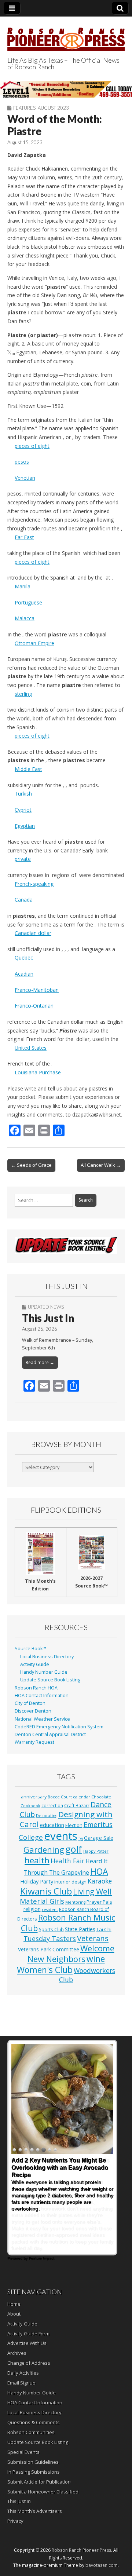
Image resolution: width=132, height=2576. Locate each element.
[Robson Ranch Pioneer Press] (66, 35)
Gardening (44, 1850)
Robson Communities (31, 2432)
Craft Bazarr (77, 1805)
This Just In (48, 1318)
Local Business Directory (47, 1657)
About (14, 2314)
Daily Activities (23, 2373)
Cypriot (23, 810)
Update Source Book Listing (50, 1680)
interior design (70, 1882)
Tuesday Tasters (50, 1939)
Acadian (24, 974)
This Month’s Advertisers (35, 2511)
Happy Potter (96, 1851)
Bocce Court (60, 1797)
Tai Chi (104, 1929)
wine (96, 1959)
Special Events (23, 2452)
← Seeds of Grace (31, 1165)
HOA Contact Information (42, 1696)
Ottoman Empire (34, 643)
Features (24, 108)
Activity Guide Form (28, 2334)
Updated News (46, 1307)
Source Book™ (30, 1649)
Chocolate (101, 1797)
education (52, 1825)
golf (74, 1849)
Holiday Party (37, 1881)
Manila (23, 586)
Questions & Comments (34, 2422)
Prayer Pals (99, 1902)
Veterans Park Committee (49, 1949)
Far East (24, 537)
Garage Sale (99, 1838)
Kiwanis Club (46, 1891)
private (23, 859)
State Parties (80, 1929)
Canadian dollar (33, 933)
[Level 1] (66, 89)
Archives (17, 2353)
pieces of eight (32, 446)
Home (14, 2304)
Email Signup (21, 2383)
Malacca (25, 618)
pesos (22, 462)
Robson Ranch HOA (36, 1688)
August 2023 (53, 108)
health (37, 1860)
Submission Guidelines (33, 2462)
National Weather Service (42, 1719)
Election (74, 1825)
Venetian (25, 478)
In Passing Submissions (34, 2472)
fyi (81, 1838)
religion (32, 1909)
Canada (24, 900)
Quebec (24, 958)
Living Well (92, 1892)
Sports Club (51, 1929)
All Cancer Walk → (101, 1165)
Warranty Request (34, 1742)
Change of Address (29, 2363)
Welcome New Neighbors (71, 1953)
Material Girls (42, 1901)
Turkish (23, 794)
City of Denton (30, 1703)
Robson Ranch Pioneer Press (81, 2550)
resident (50, 1910)
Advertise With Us (27, 2343)
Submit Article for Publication (39, 2482)
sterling (23, 694)
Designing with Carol (66, 1819)
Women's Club (45, 1970)
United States (31, 1048)
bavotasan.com (102, 2565)
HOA (99, 1871)
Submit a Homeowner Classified (43, 2492)
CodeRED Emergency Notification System (59, 1727)
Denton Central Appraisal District (50, 1734)
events (61, 1836)
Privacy (15, 2521)
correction (52, 1805)
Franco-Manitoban (37, 990)
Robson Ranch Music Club (68, 1923)
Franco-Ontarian (34, 1006)
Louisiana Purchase (38, 1072)
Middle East (28, 769)
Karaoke (100, 1881)
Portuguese (28, 602)
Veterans (93, 1938)
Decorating (47, 1816)
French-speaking (34, 884)
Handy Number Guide (44, 1672)
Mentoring (75, 1902)
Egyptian (25, 826)
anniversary (34, 1797)
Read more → (40, 1362)
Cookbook (30, 1806)
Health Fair (67, 1861)
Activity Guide (35, 1664)
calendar (82, 1797)
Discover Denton (33, 1711)
